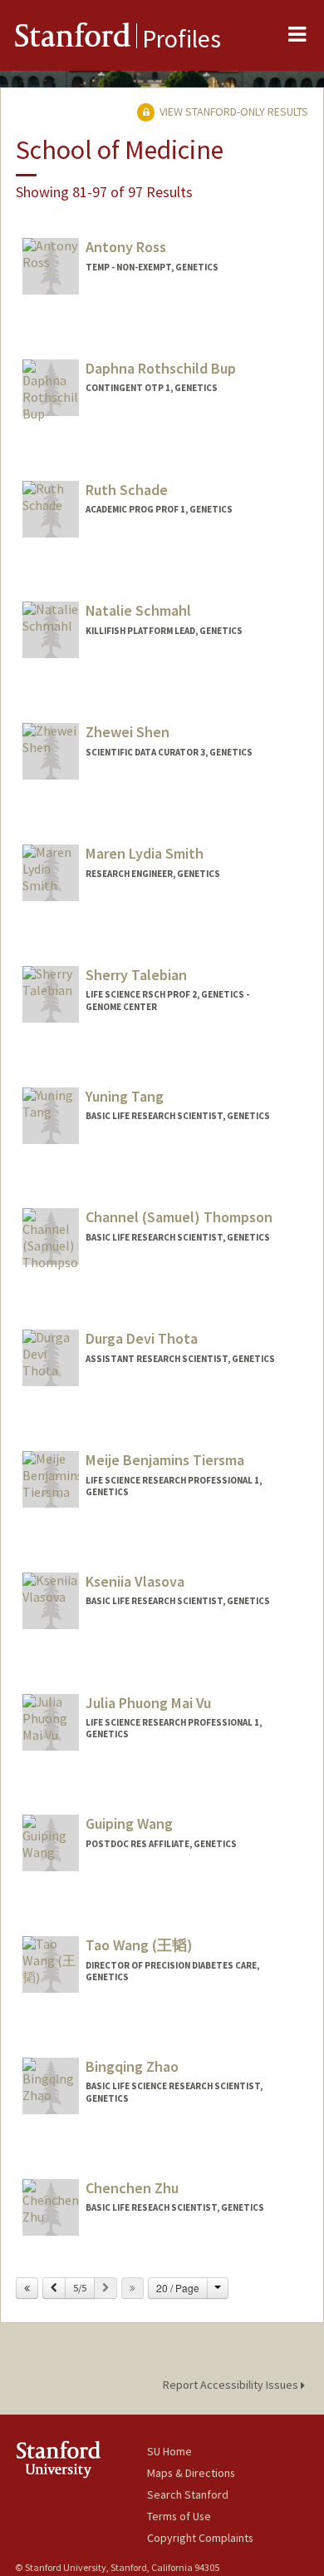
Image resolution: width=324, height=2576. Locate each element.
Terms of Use (179, 2516)
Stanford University (81, 2459)
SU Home (169, 2451)
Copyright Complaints (200, 2538)
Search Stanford (188, 2494)
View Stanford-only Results (233, 111)
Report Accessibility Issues (232, 2385)
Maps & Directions (191, 2473)
